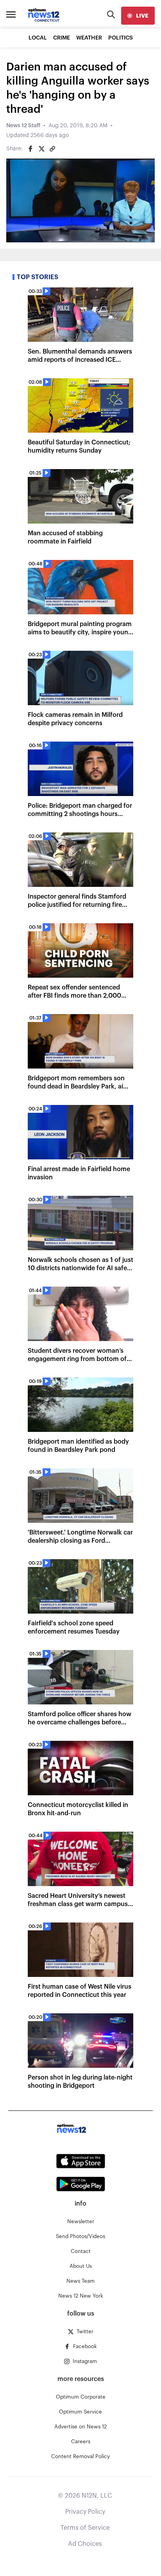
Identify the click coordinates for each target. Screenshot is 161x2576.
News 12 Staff (23, 126)
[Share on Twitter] (41, 149)
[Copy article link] (52, 149)
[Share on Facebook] (30, 149)
